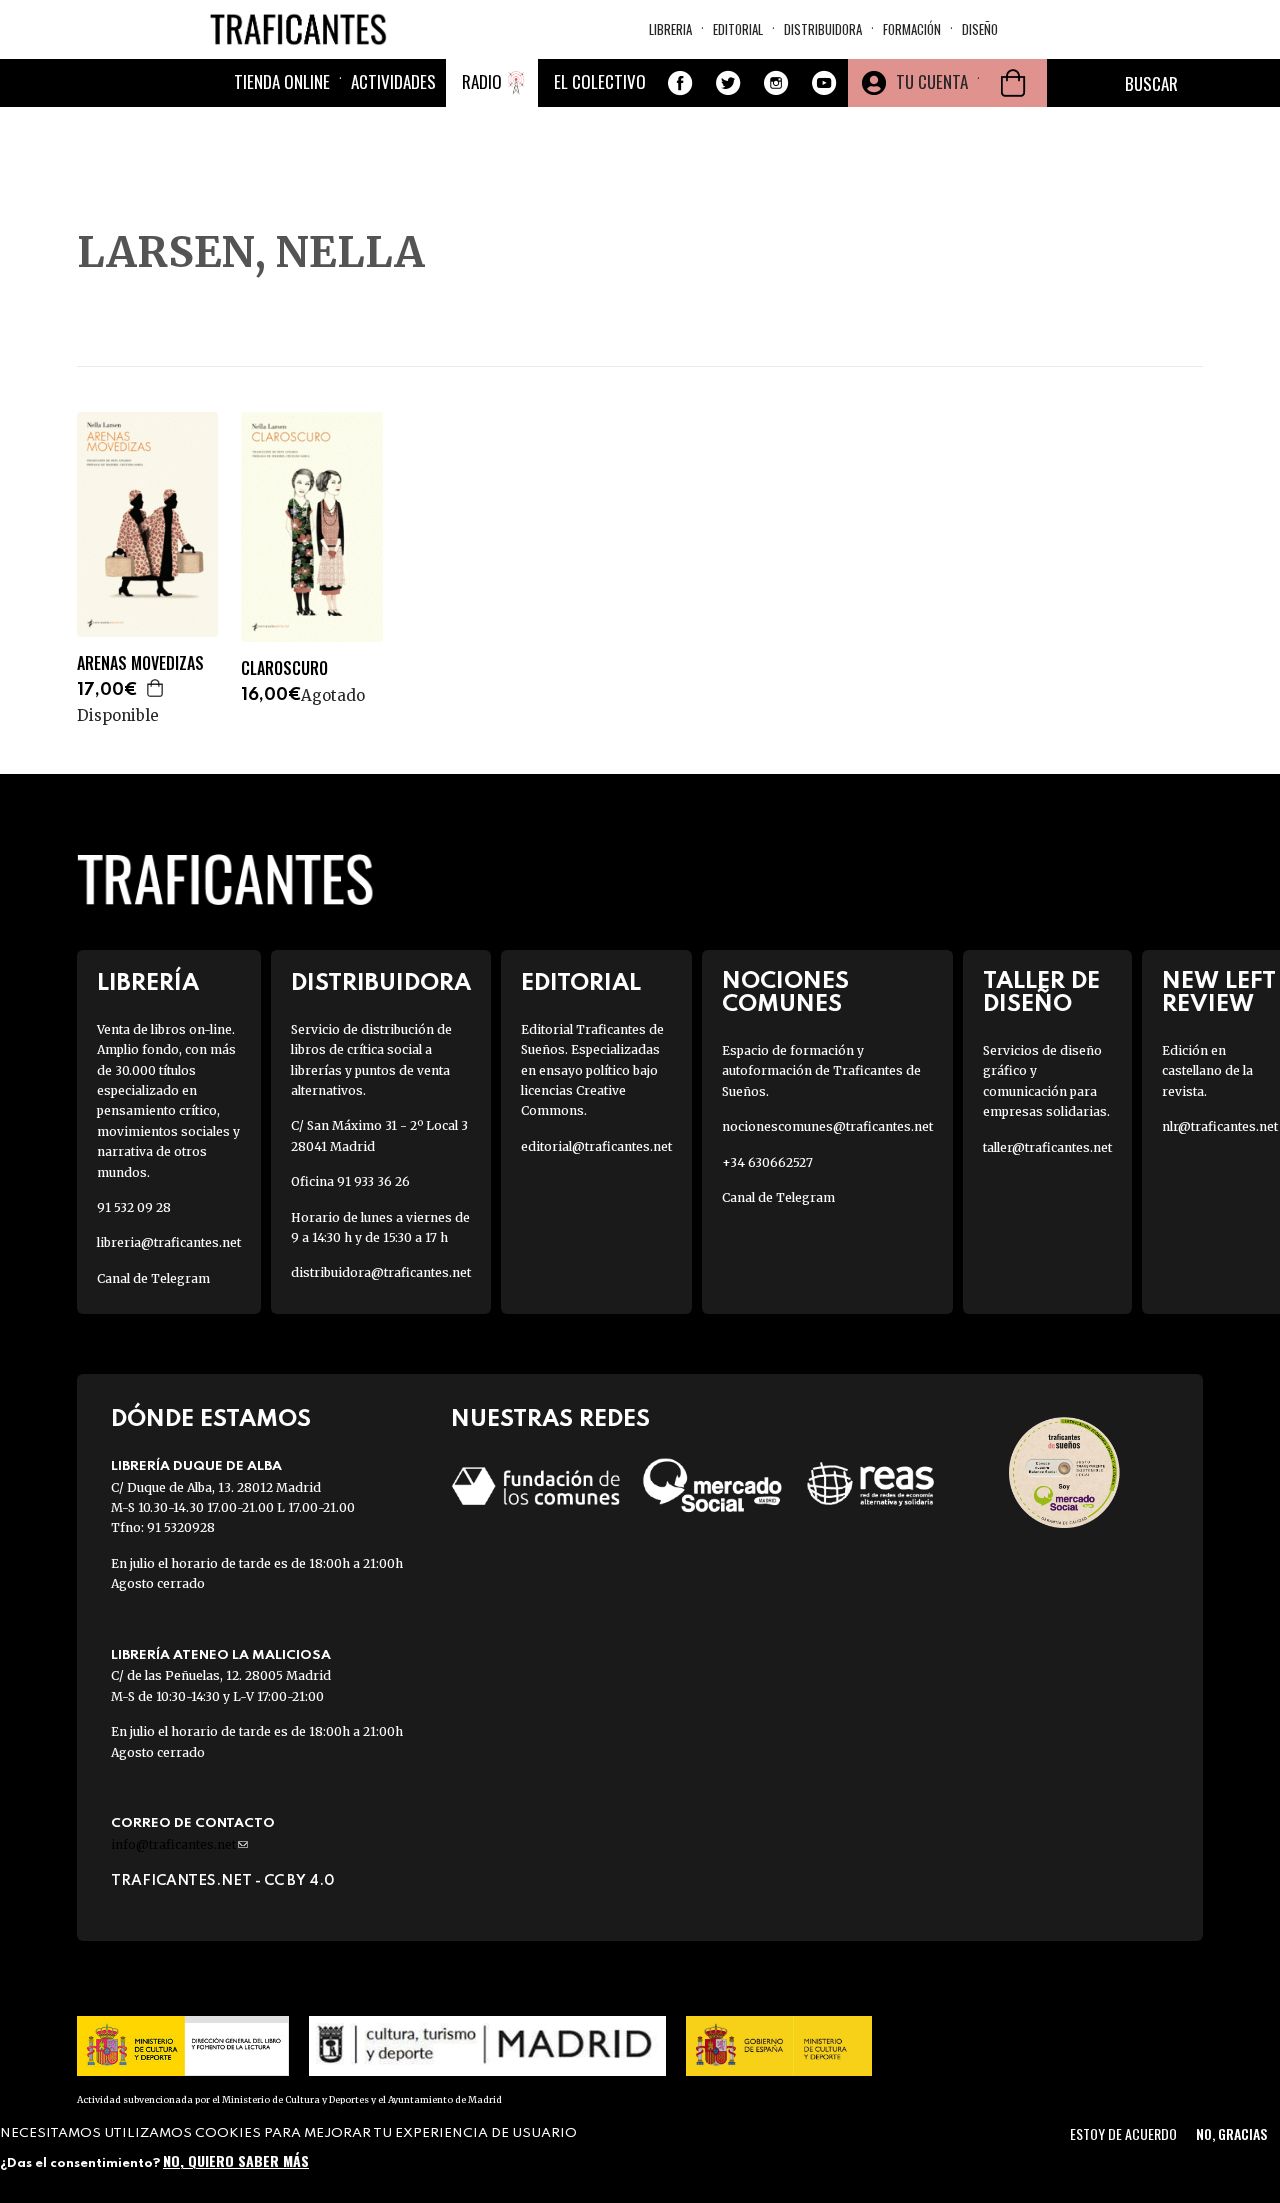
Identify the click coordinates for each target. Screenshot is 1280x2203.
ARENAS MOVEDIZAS (140, 663)
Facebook (680, 83)
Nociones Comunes (785, 993)
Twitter (728, 83)
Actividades (393, 81)
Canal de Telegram (153, 1278)
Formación (912, 29)
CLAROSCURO (284, 668)
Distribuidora (823, 29)
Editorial (738, 29)
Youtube (824, 83)
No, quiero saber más (236, 2160)
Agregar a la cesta (156, 688)
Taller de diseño (1041, 993)
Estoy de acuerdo (1123, 2133)
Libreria (670, 29)
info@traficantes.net (179, 1844)
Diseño (980, 29)
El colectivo (600, 81)
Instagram (776, 83)
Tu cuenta (932, 81)
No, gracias (1231, 2133)
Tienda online (282, 81)
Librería (148, 983)
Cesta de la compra (1013, 83)
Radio (482, 81)
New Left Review (1219, 993)
